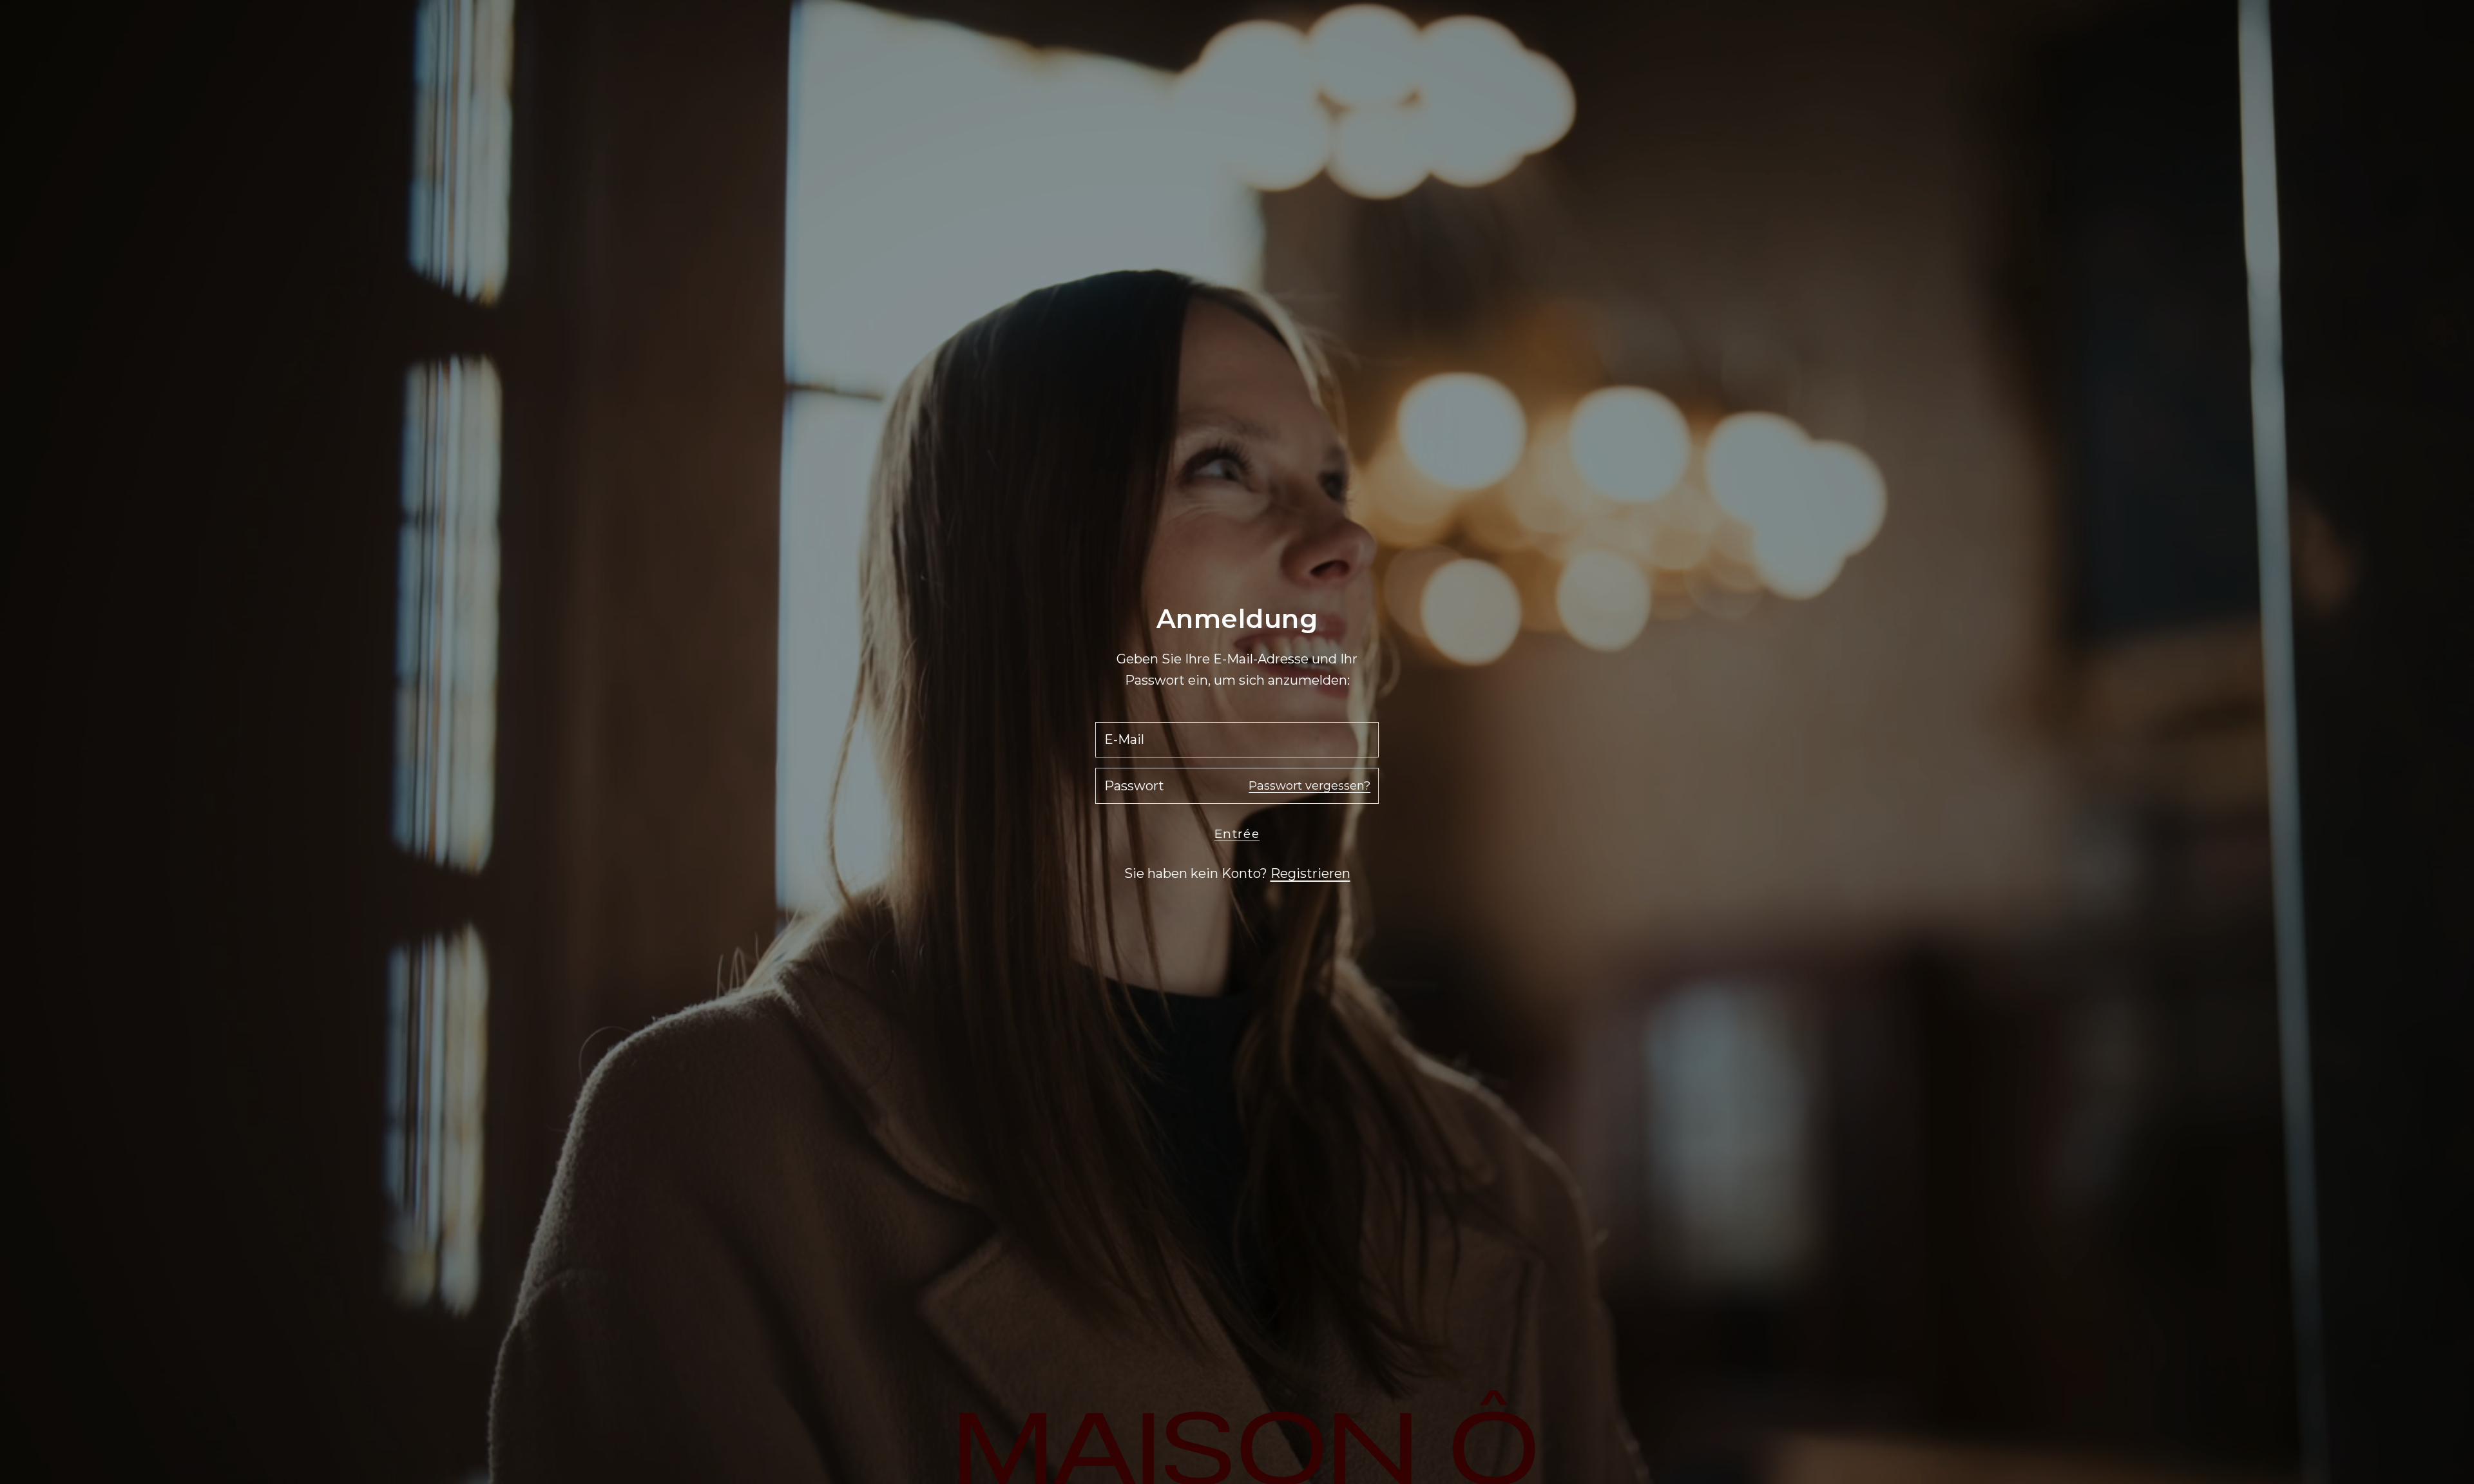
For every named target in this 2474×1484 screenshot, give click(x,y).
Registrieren (1310, 873)
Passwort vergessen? (1309, 786)
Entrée (1237, 834)
